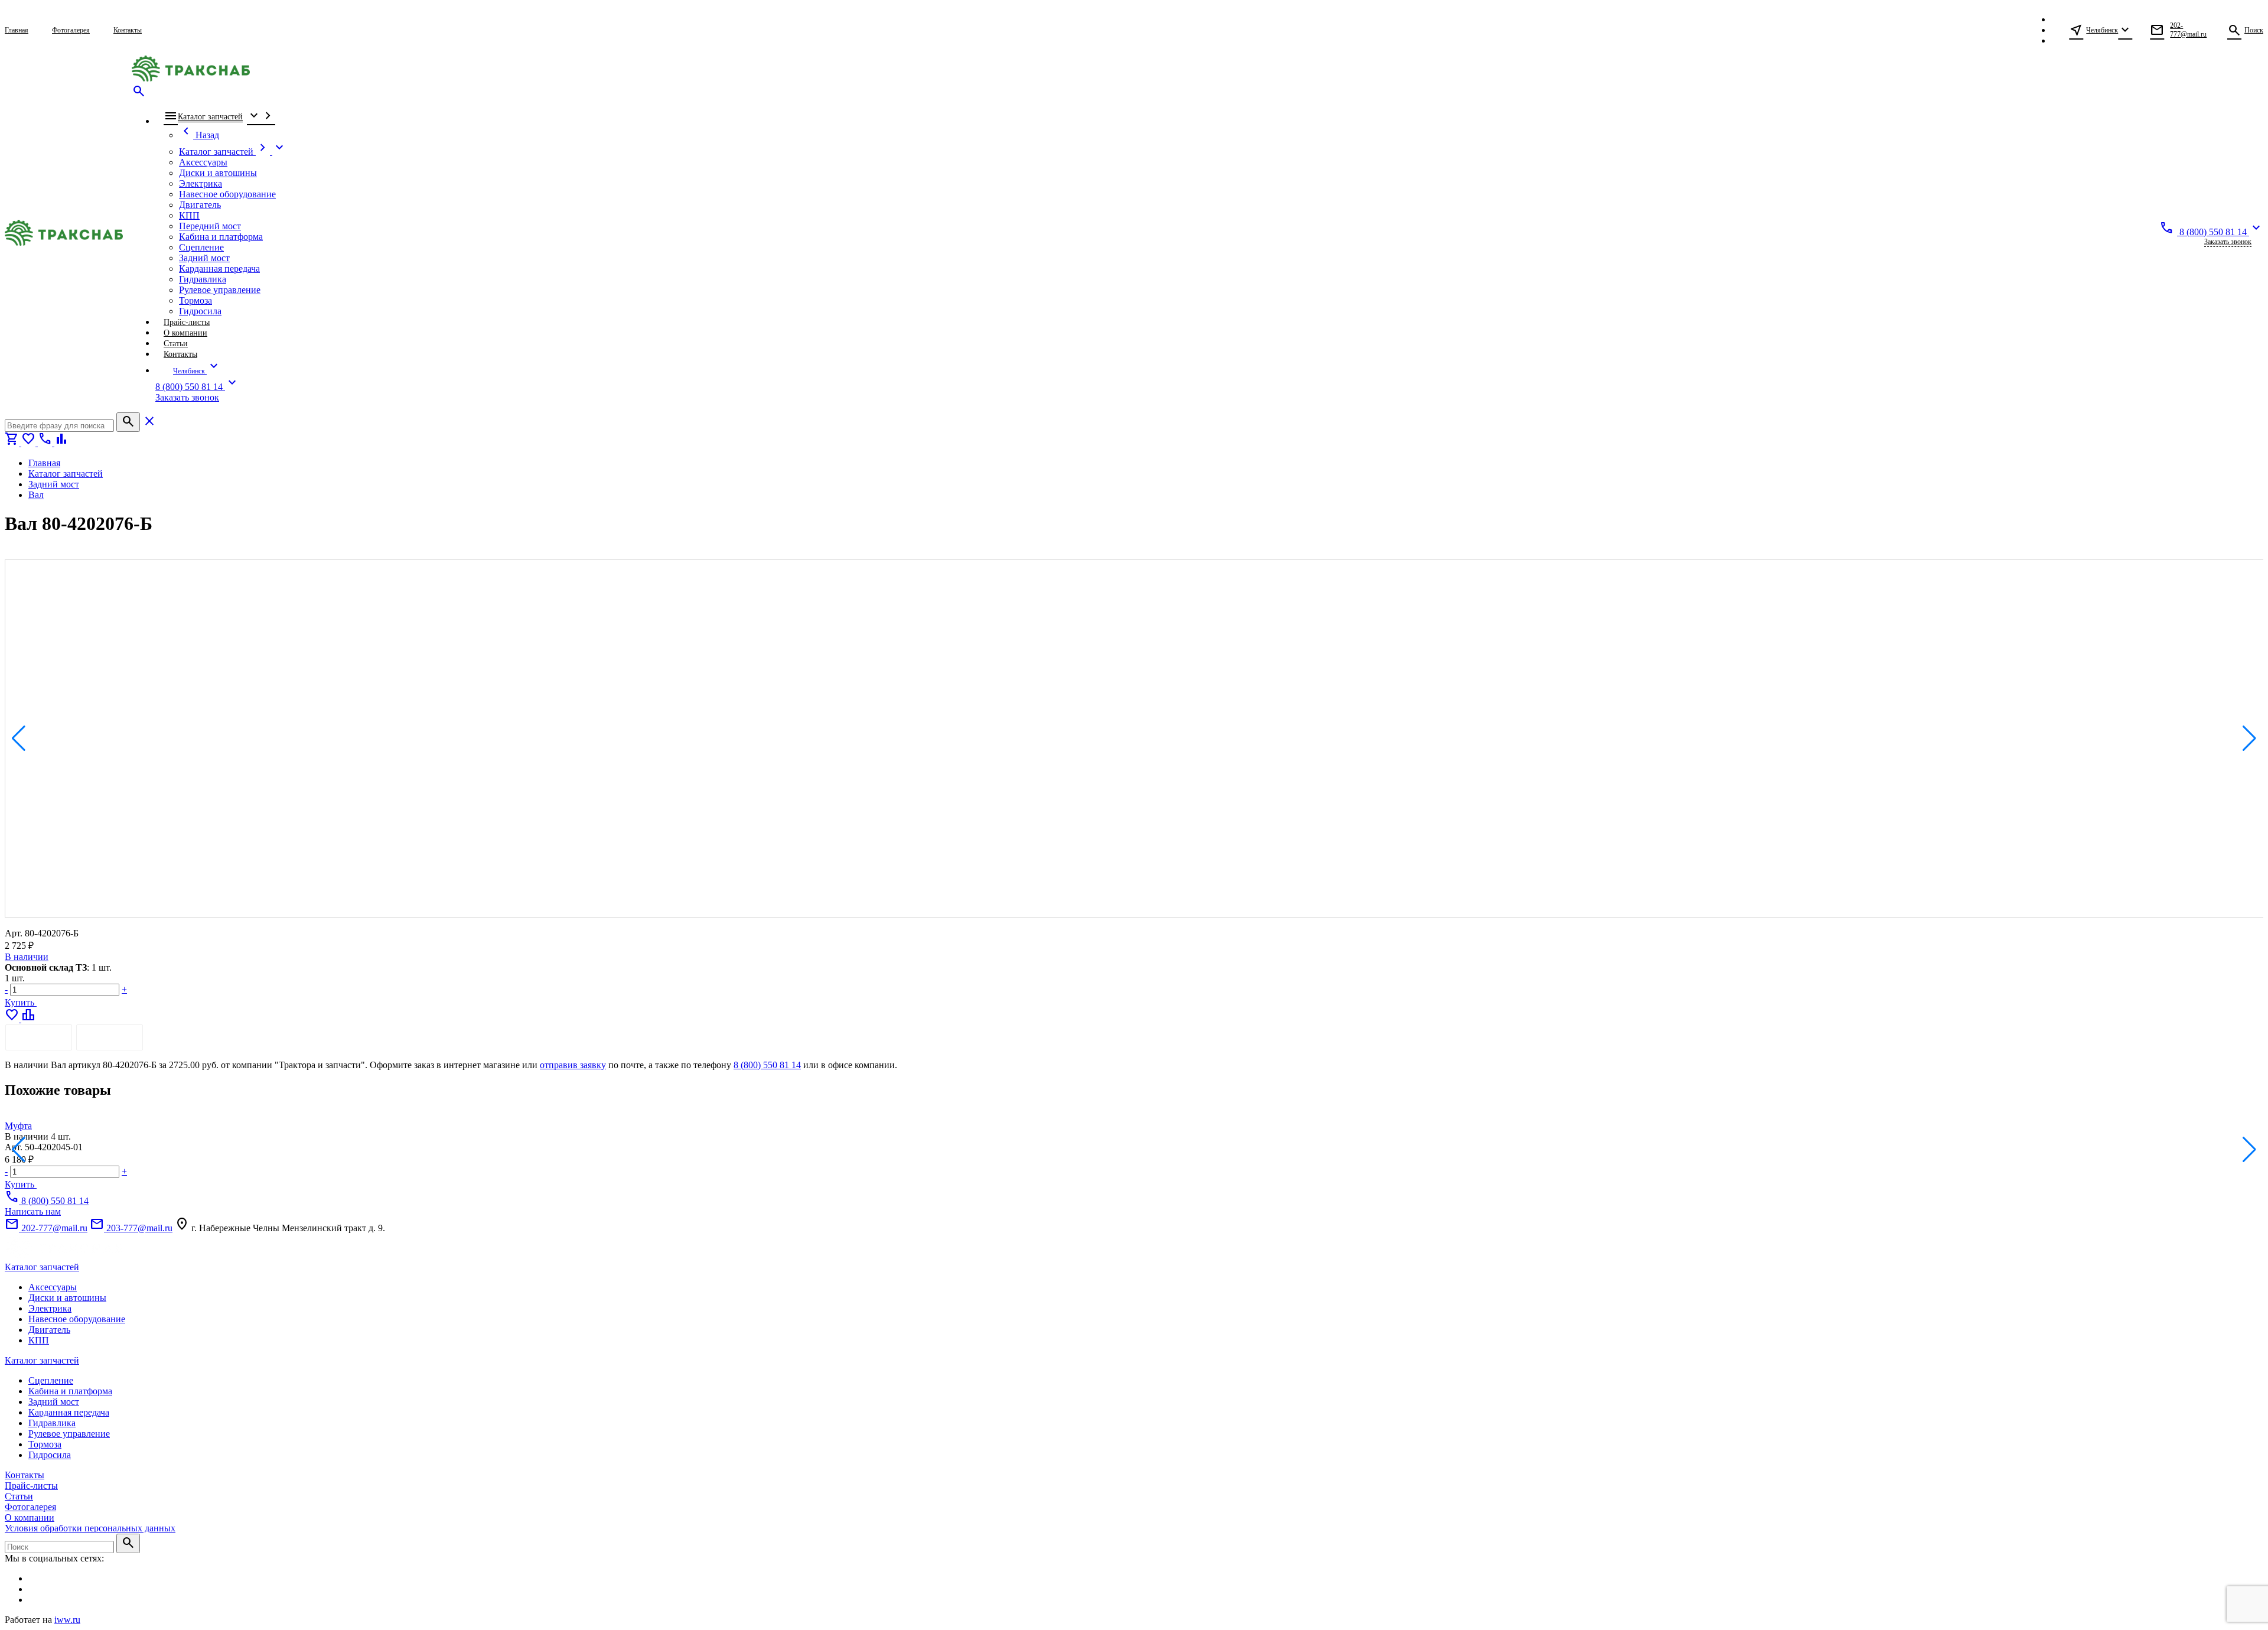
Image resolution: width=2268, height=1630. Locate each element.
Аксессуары (53, 1287)
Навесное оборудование (77, 1319)
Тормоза (45, 1444)
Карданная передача (69, 1412)
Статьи (19, 1496)
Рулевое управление (69, 1434)
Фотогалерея (30, 1507)
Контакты (25, 1475)
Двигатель (49, 1330)
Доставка (110, 1037)
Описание (39, 1037)
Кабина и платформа (70, 1391)
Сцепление (51, 1380)
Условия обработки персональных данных (90, 1528)
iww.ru (67, 1620)
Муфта (18, 1126)
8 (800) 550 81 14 (767, 1065)
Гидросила (50, 1455)
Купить (21, 1002)
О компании (30, 1517)
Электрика (50, 1308)
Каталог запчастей (42, 1267)
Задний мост (54, 1402)
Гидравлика (52, 1423)
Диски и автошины (67, 1298)
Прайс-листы (31, 1486)
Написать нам (33, 1211)
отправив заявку (573, 1065)
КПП (39, 1340)
